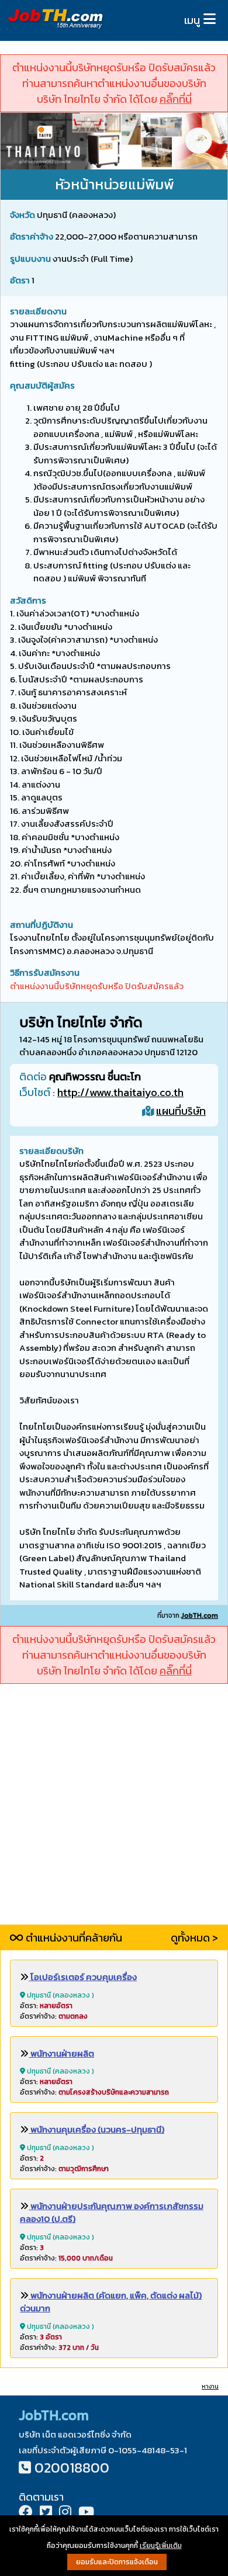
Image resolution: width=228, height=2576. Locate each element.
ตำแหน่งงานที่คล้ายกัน (73, 1938)
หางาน (210, 2386)
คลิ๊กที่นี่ (176, 99)
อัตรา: (46, 2006)
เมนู (192, 20)
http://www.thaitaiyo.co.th (120, 1092)
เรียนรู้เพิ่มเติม (161, 2546)
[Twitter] (46, 2513)
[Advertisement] (114, 1811)
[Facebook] (26, 2513)
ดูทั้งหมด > (194, 1938)
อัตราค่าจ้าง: (54, 2016)
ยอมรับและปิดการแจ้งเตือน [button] (117, 2562)
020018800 (72, 2468)
